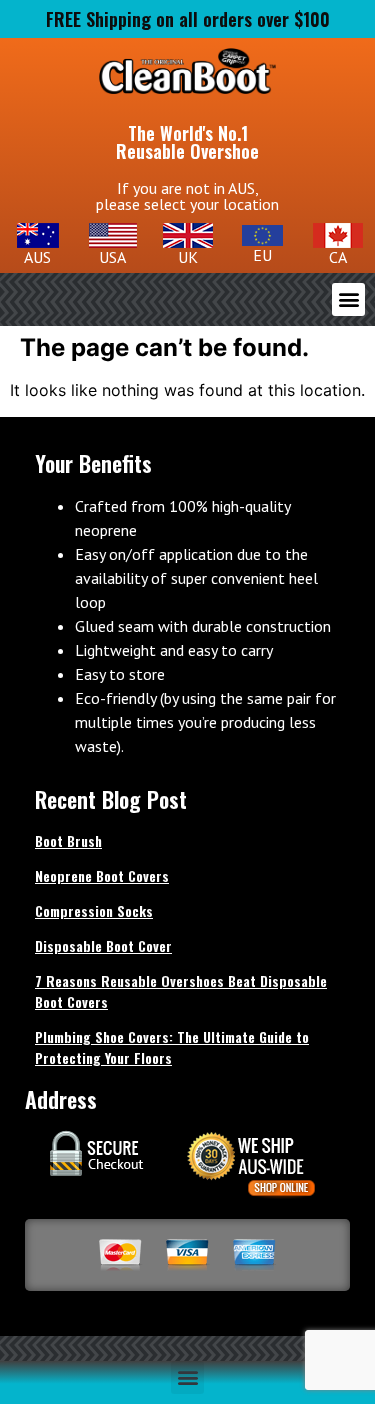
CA (338, 257)
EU (262, 255)
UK (188, 257)
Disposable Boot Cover (103, 945)
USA (112, 257)
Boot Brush (68, 840)
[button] (348, 299)
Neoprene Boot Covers (102, 875)
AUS (37, 257)
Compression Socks (94, 910)
